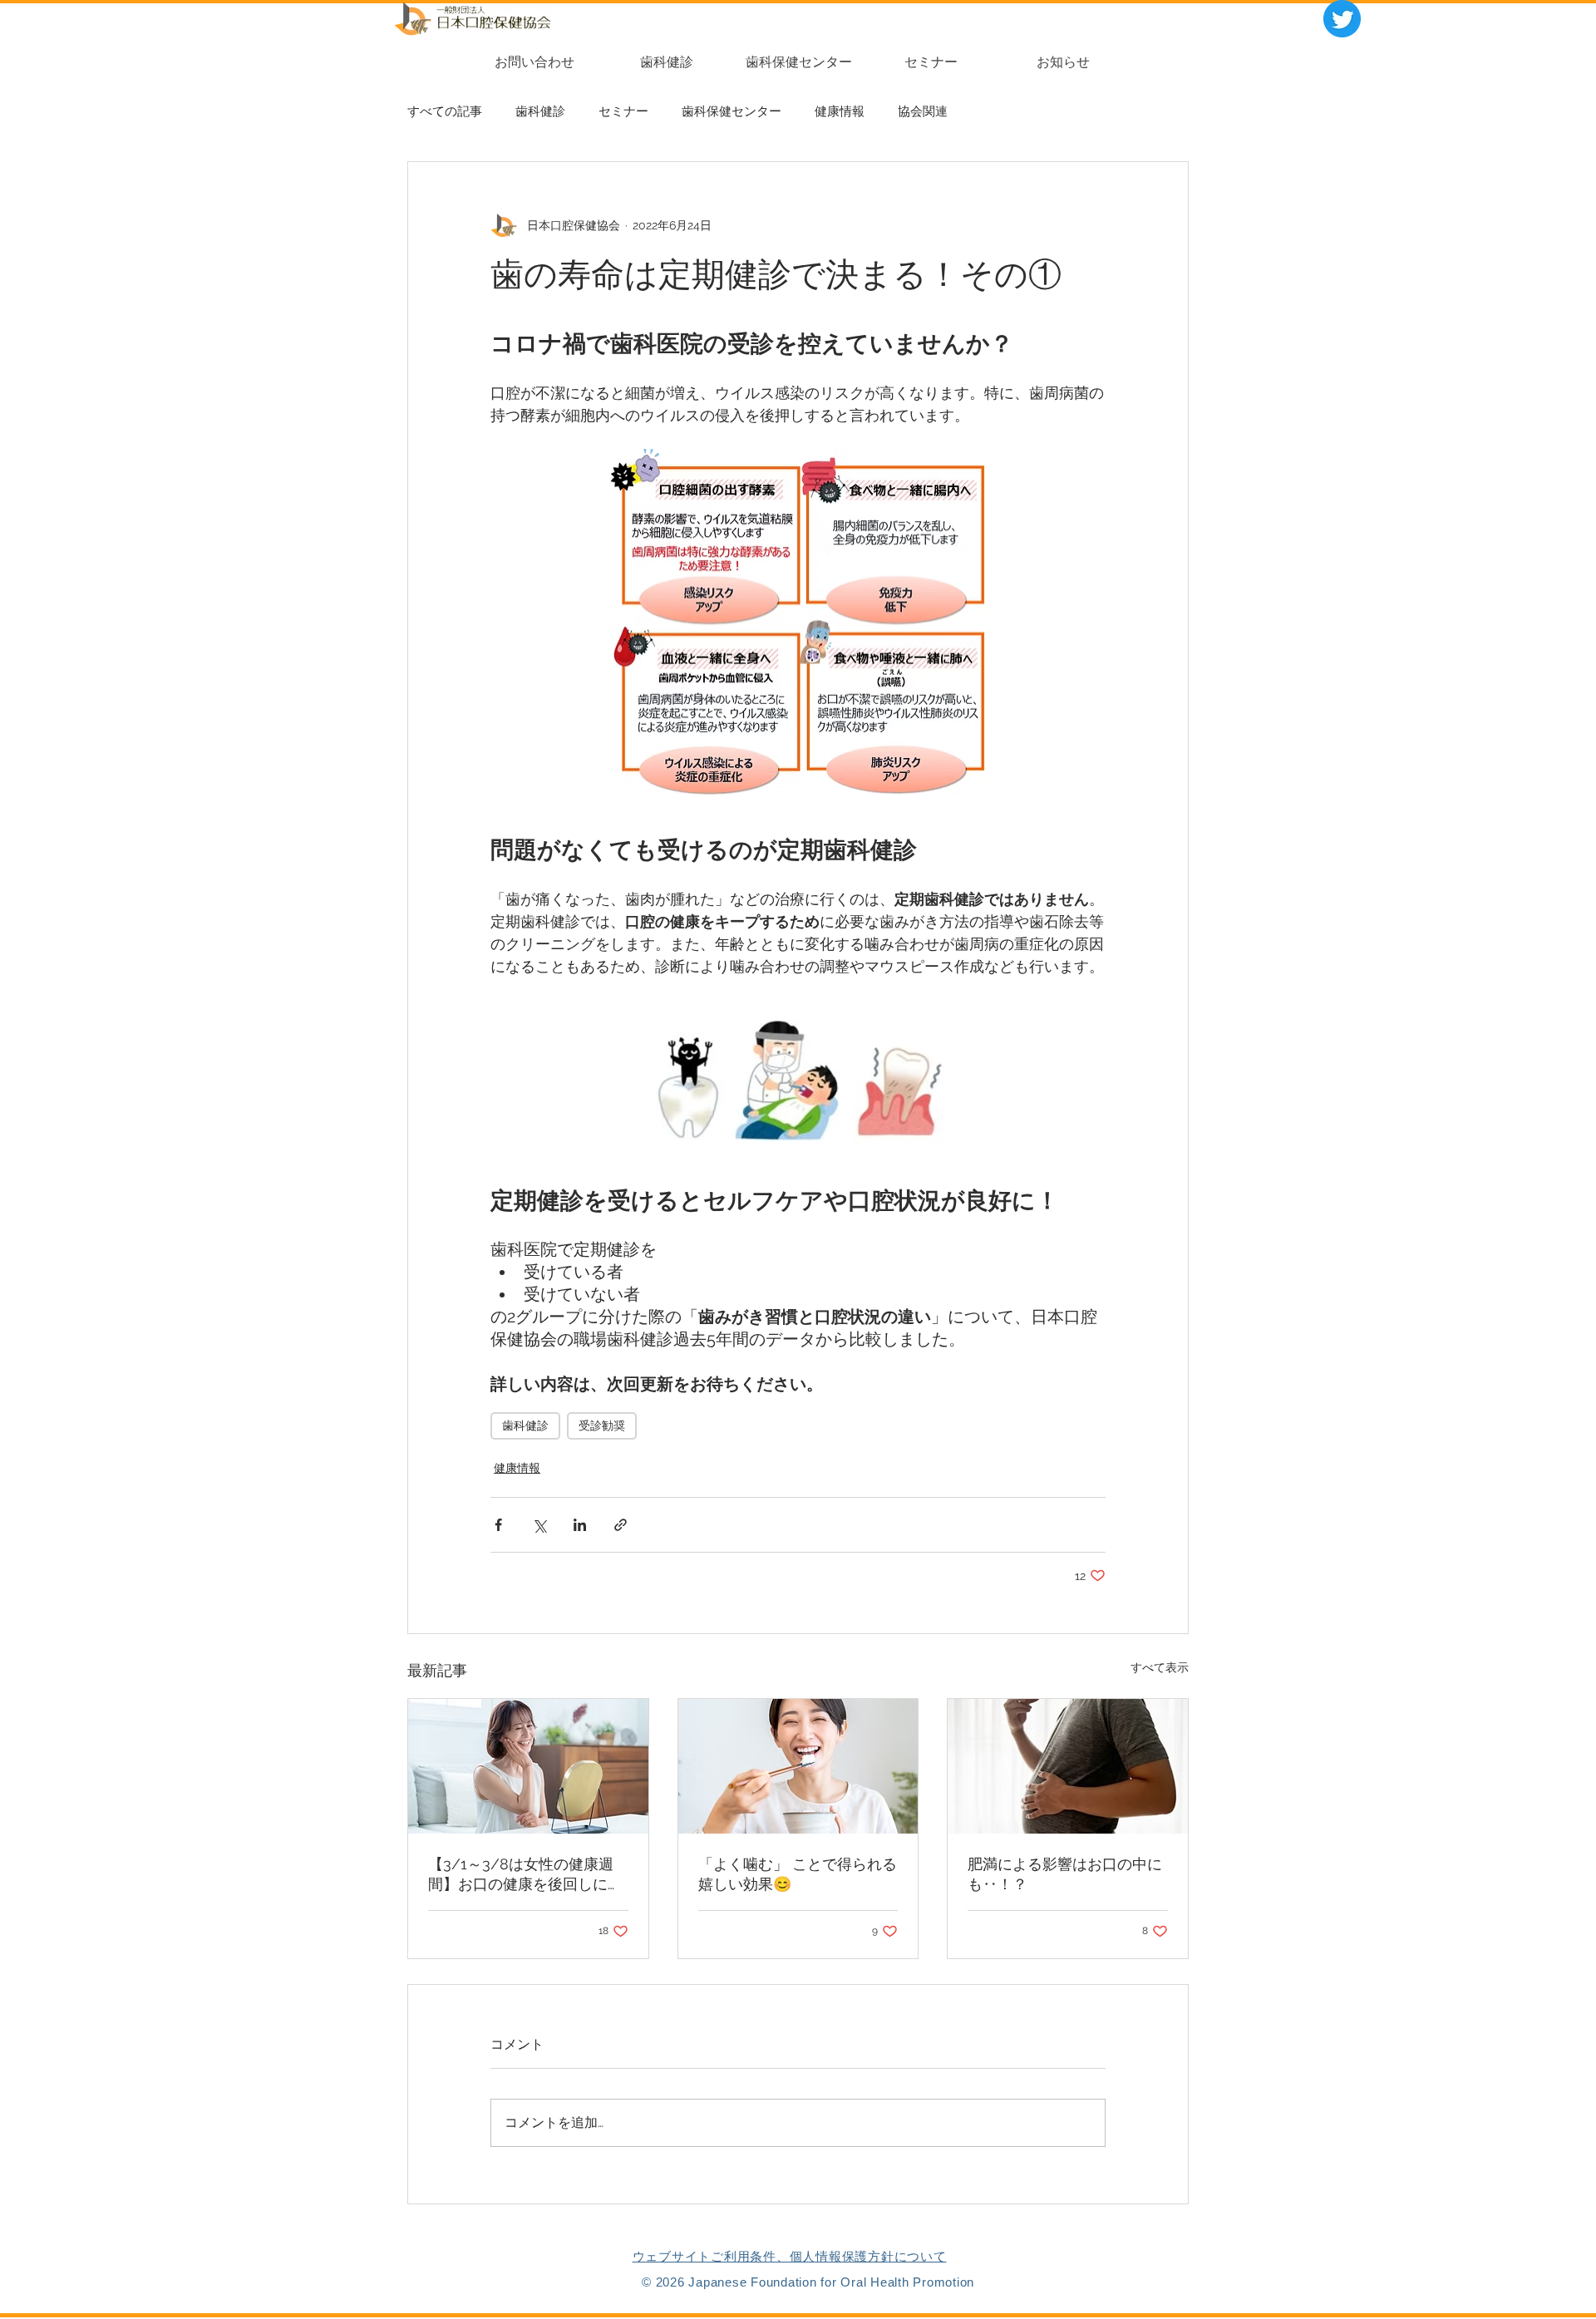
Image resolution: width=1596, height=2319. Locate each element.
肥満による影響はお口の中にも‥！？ (1065, 1874)
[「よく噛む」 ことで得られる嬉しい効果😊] (798, 1766)
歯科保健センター (731, 111)
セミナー (623, 111)
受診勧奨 (602, 1425)
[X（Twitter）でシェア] (539, 1525)
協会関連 (923, 111)
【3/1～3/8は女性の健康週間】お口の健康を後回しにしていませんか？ (525, 1875)
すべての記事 (445, 111)
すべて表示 (1160, 1667)
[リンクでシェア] (621, 1525)
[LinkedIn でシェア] (580, 1525)
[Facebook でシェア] (498, 1525)
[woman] (528, 1766)
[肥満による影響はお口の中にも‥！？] (1068, 1766)
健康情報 (840, 111)
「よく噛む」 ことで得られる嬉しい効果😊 (798, 1874)
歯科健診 (540, 111)
